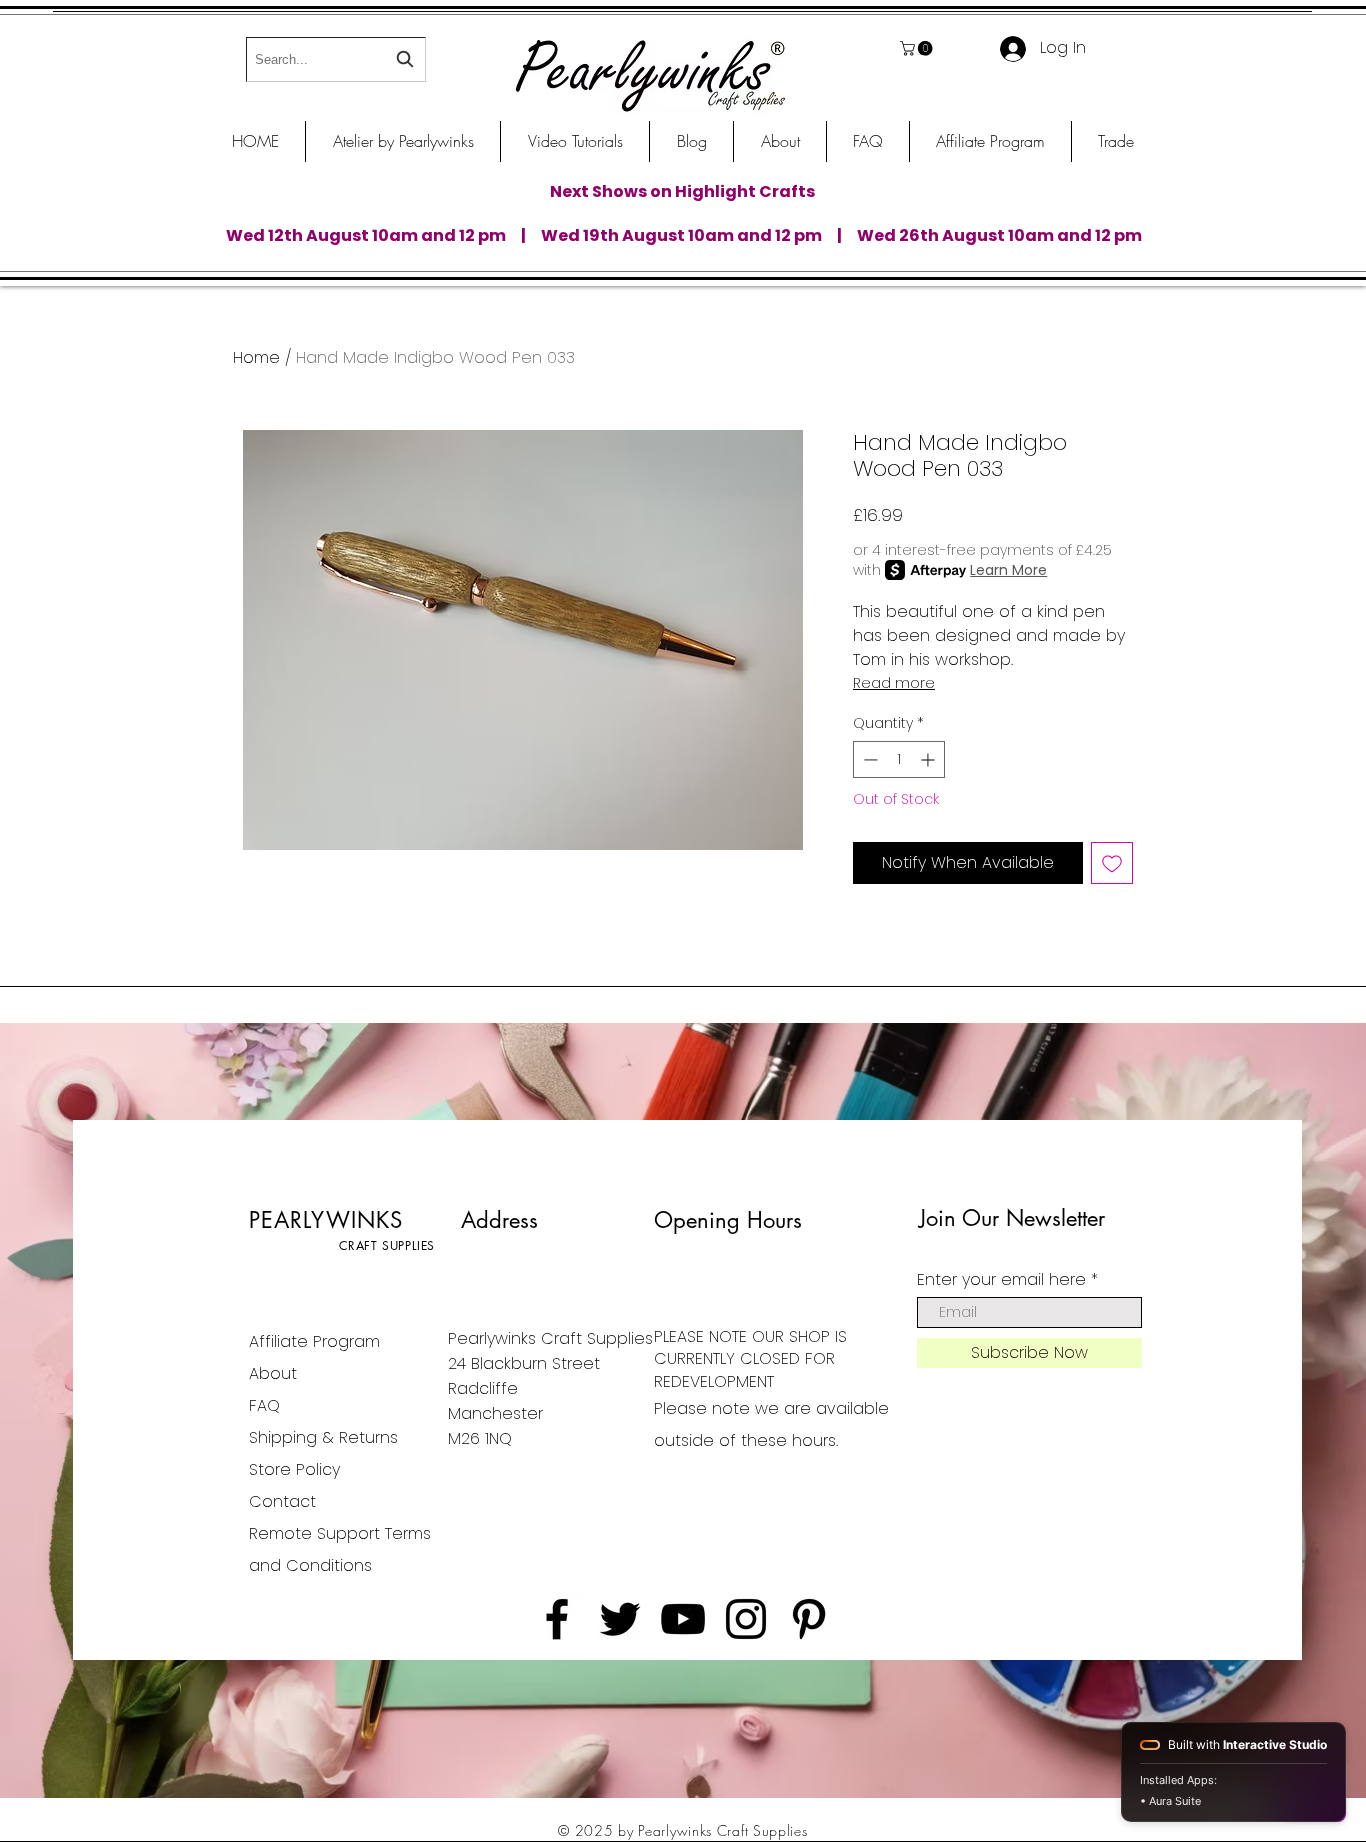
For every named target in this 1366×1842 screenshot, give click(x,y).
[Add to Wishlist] (1112, 863)
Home (256, 357)
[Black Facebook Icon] (557, 1619)
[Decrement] (868, 759)
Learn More (1008, 570)
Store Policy (294, 1469)
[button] (918, 48)
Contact (282, 1501)
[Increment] (929, 759)
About (273, 1373)
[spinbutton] (899, 759)
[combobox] (336, 59)
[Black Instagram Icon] (746, 1619)
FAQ (264, 1405)
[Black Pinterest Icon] (809, 1619)
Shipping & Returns (323, 1437)
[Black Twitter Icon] (620, 1619)
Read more (894, 683)
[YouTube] (683, 1619)
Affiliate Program (314, 1341)
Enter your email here (1001, 1280)
